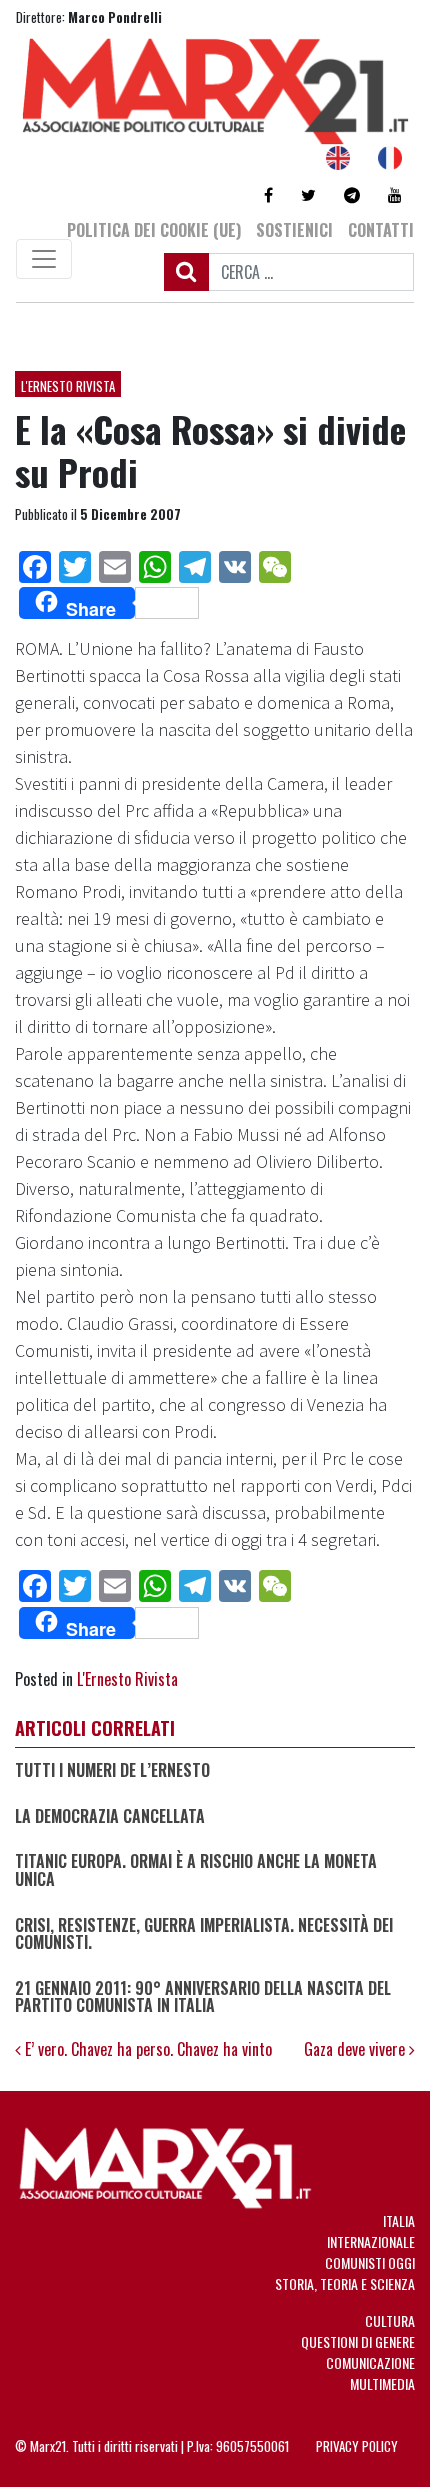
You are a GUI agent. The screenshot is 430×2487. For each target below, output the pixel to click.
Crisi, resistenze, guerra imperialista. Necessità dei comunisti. (204, 1934)
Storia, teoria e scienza (345, 2283)
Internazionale (371, 2241)
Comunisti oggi (370, 2262)
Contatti (381, 230)
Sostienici (294, 230)
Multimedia (382, 2383)
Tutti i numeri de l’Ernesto (112, 1771)
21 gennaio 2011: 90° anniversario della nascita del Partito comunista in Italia (203, 1997)
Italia (399, 2220)
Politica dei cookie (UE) (154, 230)
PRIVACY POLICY (357, 2446)
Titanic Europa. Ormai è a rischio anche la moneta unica (196, 1870)
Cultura (390, 2320)
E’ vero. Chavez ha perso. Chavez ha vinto (146, 2049)
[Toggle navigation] (44, 259)
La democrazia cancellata (110, 1817)
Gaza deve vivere (356, 2049)
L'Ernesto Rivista (68, 386)
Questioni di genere (358, 2341)
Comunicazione (370, 2362)
